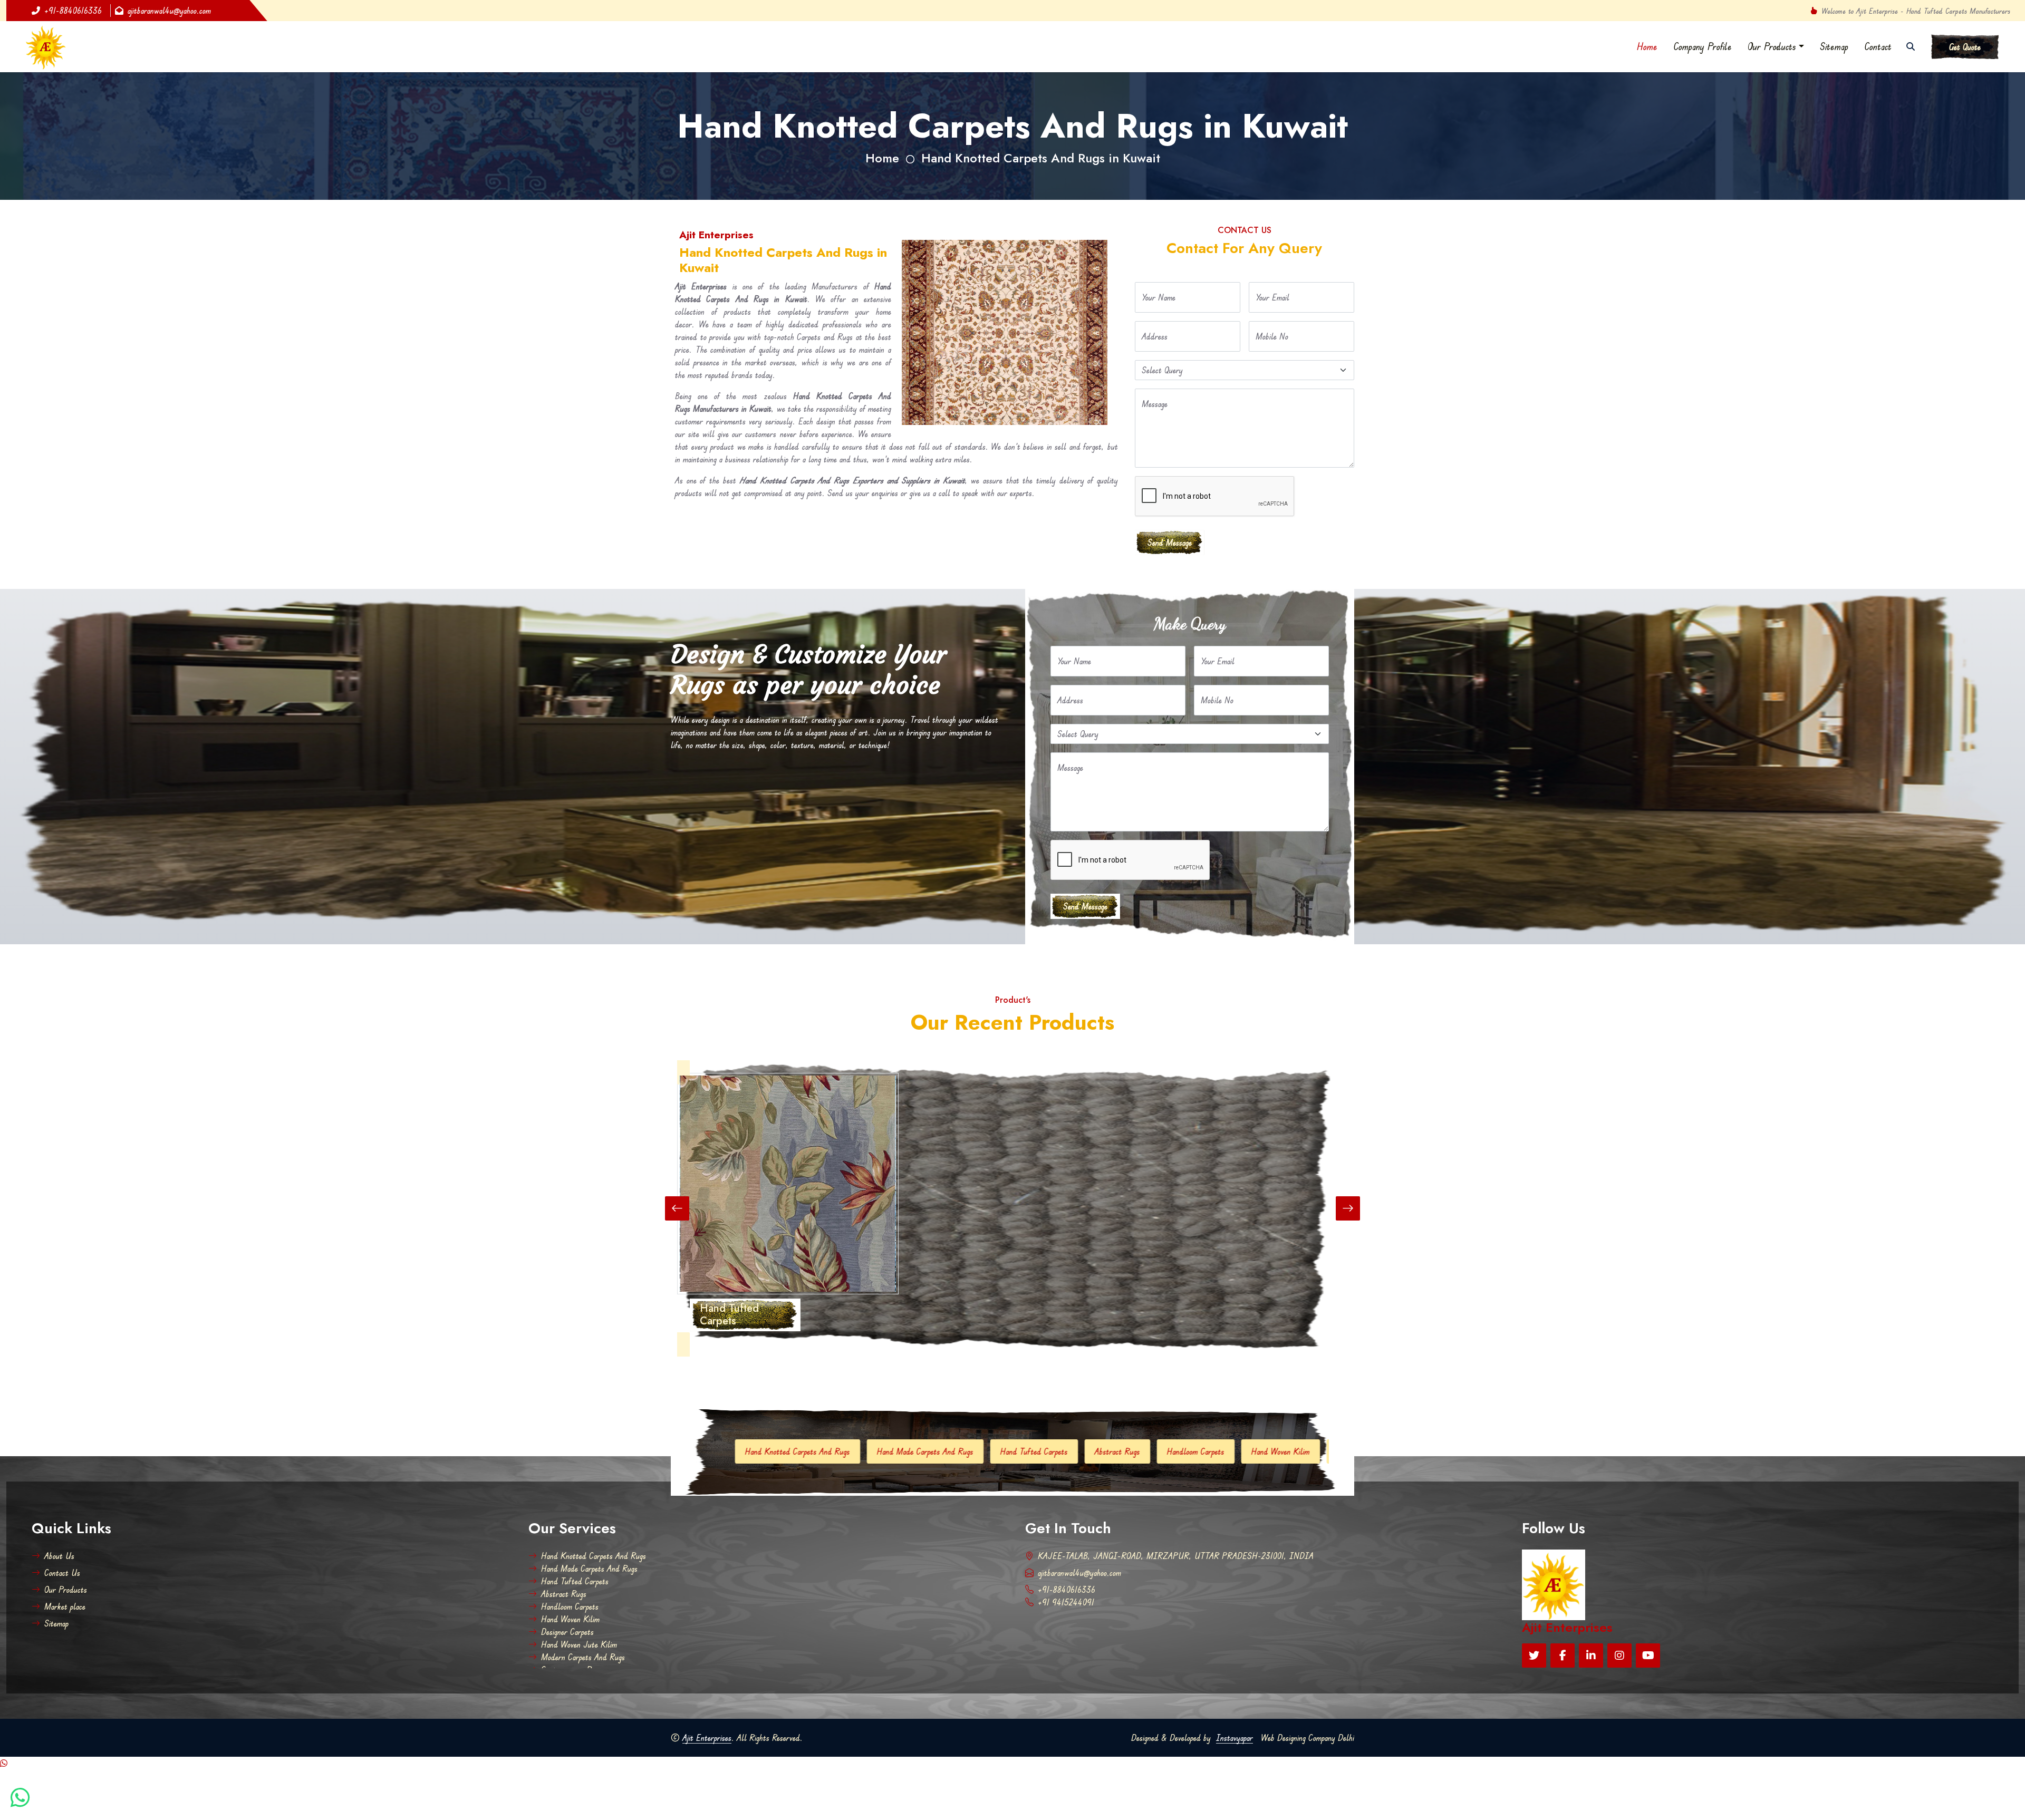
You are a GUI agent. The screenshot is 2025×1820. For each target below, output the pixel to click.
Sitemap (1834, 46)
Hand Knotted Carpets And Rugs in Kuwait (1041, 158)
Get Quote (1965, 47)
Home (1647, 46)
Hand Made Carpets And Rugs (589, 1569)
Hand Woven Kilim (955, 1451)
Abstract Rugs (792, 1451)
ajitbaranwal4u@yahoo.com (169, 11)
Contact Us (62, 1573)
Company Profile (1703, 46)
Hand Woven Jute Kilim (1129, 1451)
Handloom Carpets (870, 1451)
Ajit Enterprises (707, 1738)
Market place (65, 1606)
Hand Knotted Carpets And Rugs (594, 1556)
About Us (59, 1556)
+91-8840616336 (73, 11)
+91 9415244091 (1066, 1602)
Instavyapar (1235, 1738)
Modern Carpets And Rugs (1235, 1451)
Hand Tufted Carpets (708, 1451)
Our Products (1772, 46)
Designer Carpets (1037, 1451)
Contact (1878, 46)
